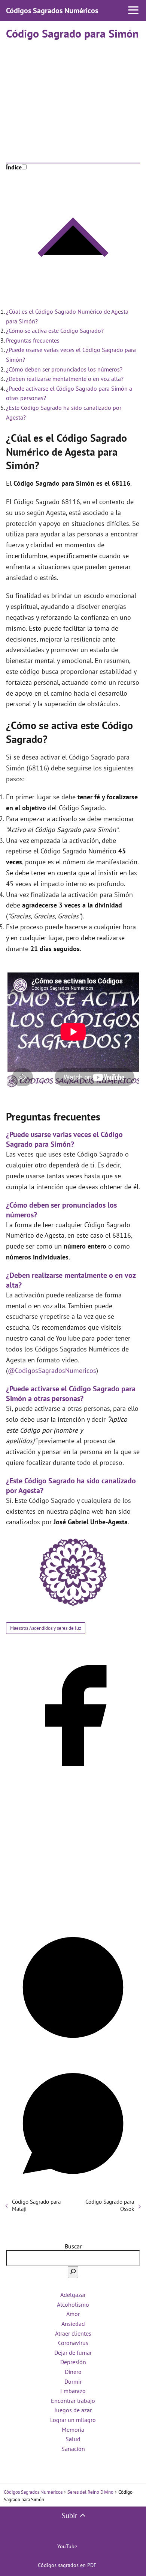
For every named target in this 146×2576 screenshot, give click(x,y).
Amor (73, 2314)
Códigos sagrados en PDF (67, 2565)
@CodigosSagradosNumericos (52, 1370)
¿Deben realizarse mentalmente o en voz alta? (65, 379)
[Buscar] (73, 2272)
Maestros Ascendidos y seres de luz (46, 1628)
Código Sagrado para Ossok (110, 2205)
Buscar (73, 2246)
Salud (73, 2439)
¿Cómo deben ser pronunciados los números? (64, 369)
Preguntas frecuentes (33, 340)
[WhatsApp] (73, 2188)
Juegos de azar (73, 2410)
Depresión (73, 2362)
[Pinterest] (73, 2052)
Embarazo (73, 2391)
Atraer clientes (73, 2333)
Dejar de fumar (73, 2353)
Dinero (73, 2372)
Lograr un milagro (73, 2420)
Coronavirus (73, 2343)
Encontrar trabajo (73, 2401)
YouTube (67, 2546)
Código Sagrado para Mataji (36, 2205)
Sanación (73, 2449)
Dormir (73, 2381)
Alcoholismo (73, 2304)
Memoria (73, 2430)
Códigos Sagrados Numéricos (52, 11)
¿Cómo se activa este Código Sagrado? (55, 331)
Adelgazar (73, 2295)
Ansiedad (73, 2324)
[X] (73, 1916)
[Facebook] (73, 1780)
